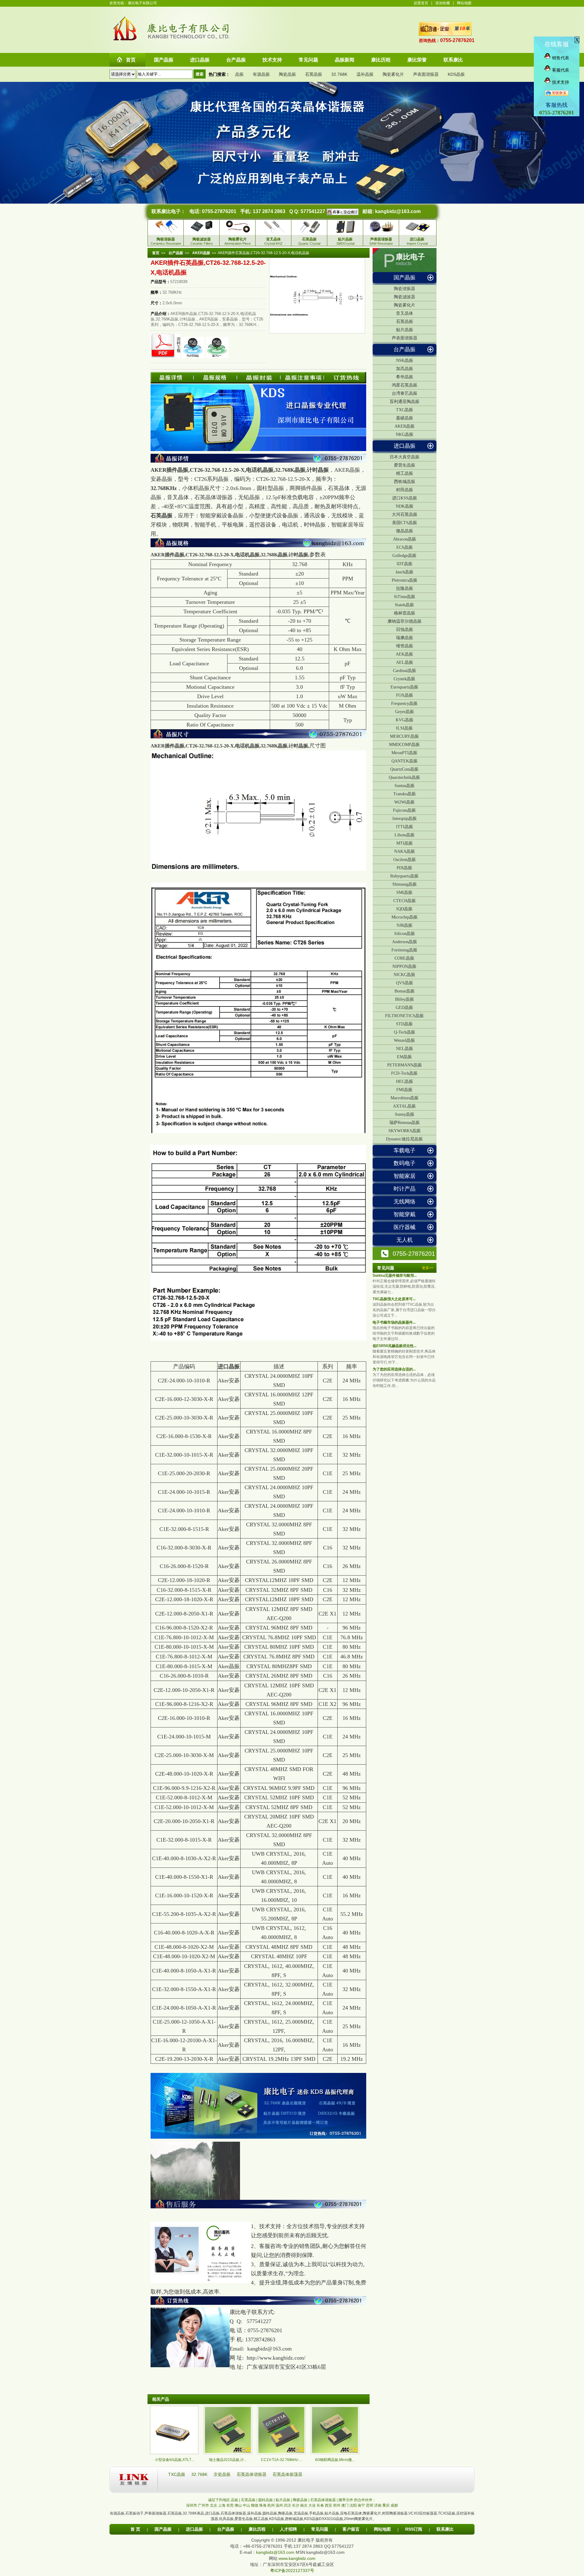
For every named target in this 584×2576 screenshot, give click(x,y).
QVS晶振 (405, 983)
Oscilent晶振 (405, 860)
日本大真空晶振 (405, 457)
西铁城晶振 (405, 482)
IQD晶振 (404, 909)
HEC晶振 (405, 1081)
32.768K (339, 74)
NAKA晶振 (405, 851)
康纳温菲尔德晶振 (405, 621)
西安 (328, 2505)
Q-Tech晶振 (405, 1032)
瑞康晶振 (405, 638)
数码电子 (405, 1163)
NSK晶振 (405, 360)
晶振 (239, 74)
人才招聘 (288, 2529)
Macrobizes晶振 (405, 1098)
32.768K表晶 (193, 2513)
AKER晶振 (405, 426)
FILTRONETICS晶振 (404, 1016)
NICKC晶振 (404, 975)
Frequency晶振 (404, 703)
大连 (312, 2505)
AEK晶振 (404, 654)
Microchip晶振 (405, 917)
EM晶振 (404, 1057)
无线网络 (405, 1202)
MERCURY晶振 (404, 736)
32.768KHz (164, 488)
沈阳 (353, 2505)
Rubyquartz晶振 (404, 876)
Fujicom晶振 (404, 810)
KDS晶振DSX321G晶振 (324, 2519)
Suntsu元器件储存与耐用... (395, 1276)
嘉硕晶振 (405, 418)
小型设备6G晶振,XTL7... (174, 2460)
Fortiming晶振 (404, 950)
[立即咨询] (342, 211)
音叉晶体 (405, 313)
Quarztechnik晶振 (404, 777)
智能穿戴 (405, 1214)
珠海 (263, 2505)
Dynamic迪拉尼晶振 (404, 1139)
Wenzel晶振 (404, 1040)
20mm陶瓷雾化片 (358, 2519)
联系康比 (445, 2529)
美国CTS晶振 (405, 523)
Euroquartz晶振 (404, 687)
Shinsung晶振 (405, 884)
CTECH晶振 (405, 901)
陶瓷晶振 (287, 74)
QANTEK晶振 (405, 761)
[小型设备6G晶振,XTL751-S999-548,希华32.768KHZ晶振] (174, 2453)
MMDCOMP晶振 (404, 745)
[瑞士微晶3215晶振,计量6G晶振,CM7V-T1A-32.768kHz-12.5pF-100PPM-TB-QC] (228, 2453)
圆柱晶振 (270, 2513)
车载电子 (405, 1150)
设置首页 (421, 3)
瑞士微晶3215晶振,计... (228, 2460)
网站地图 (464, 3)
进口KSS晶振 (405, 498)
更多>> (428, 1268)
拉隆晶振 (405, 588)
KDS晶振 (456, 74)
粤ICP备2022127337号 (292, 2571)
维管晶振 (405, 646)
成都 (394, 2505)
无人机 (405, 1240)
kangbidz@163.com (398, 211)
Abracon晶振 (405, 539)
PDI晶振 (404, 868)
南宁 (361, 2505)
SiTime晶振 (405, 597)
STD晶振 (404, 1024)
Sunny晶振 (405, 1114)
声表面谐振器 (426, 74)
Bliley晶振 (405, 999)
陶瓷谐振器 (405, 289)
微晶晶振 (405, 531)
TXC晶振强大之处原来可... (394, 1299)
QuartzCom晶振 (404, 769)
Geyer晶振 (405, 712)
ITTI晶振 (405, 827)
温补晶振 (365, 74)
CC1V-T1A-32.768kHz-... (281, 2460)
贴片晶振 (405, 330)
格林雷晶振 (405, 613)
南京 (304, 2505)
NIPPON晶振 (404, 966)
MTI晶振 (405, 843)
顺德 (255, 2505)
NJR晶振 (405, 925)
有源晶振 (261, 74)
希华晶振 (405, 377)
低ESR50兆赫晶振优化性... (395, 1346)
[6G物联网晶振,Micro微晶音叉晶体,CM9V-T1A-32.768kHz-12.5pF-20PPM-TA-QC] (335, 2453)
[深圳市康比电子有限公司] (125, 40)
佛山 (238, 2505)
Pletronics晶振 (405, 580)
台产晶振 (405, 349)
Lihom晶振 (405, 835)
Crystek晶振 (404, 679)
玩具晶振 (226, 2519)
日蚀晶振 (405, 630)
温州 (279, 2505)
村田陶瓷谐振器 (395, 2513)
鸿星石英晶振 (405, 385)
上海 (222, 2505)
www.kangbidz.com (297, 2558)
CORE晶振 (404, 958)
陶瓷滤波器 (405, 297)
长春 (320, 2505)
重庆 (386, 2505)
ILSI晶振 (404, 728)
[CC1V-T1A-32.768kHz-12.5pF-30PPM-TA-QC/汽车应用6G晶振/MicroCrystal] (281, 2453)
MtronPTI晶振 (404, 753)
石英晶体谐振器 (252, 2474)
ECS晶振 (405, 547)
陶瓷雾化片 (393, 74)
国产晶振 (405, 278)
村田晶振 (405, 490)
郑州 (337, 2505)
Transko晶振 (405, 794)
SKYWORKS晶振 (405, 1131)
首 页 (135, 2529)
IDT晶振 (405, 564)
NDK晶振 (405, 506)
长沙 (296, 2505)
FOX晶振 (405, 695)
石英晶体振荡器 (287, 2474)
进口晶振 (405, 446)
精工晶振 (405, 473)
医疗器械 (405, 1227)
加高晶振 (405, 369)
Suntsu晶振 (405, 786)
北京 (214, 2505)
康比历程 (257, 2529)
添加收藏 (443, 3)
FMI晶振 (404, 1090)
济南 (378, 2505)
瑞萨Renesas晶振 (405, 1123)
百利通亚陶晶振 (405, 402)
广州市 (203, 2505)
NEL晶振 (405, 1049)
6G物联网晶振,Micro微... (335, 2460)
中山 (246, 2505)
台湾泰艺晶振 (405, 393)
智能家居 (405, 1176)
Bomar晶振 (405, 991)
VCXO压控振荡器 (423, 2513)
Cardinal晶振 (405, 671)
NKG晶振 (405, 434)
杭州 (271, 2505)
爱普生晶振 (405, 465)
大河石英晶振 (405, 514)
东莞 (230, 2505)
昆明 (370, 2505)
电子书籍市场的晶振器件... (394, 1322)
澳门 (345, 2505)
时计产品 (405, 1189)
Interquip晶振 (405, 819)
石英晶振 (314, 74)
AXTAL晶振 (404, 1106)
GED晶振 (404, 1008)
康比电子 (410, 257)
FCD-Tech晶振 (404, 1073)
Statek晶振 (404, 605)
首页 (156, 253)
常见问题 (320, 2529)
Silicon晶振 (405, 934)
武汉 (287, 2505)
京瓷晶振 (223, 2474)
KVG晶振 (405, 720)
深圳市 (192, 2505)
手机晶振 (316, 2513)
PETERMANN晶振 (405, 1065)
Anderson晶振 (405, 942)
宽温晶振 (301, 2513)
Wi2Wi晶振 (404, 802)
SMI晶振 (404, 892)
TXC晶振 (405, 410)
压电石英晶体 (351, 2513)
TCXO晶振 (447, 2513)
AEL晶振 (405, 662)
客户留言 (351, 2529)
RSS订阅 (414, 2529)
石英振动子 (134, 2513)
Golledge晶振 (404, 556)
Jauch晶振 (404, 572)
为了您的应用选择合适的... (394, 1369)
